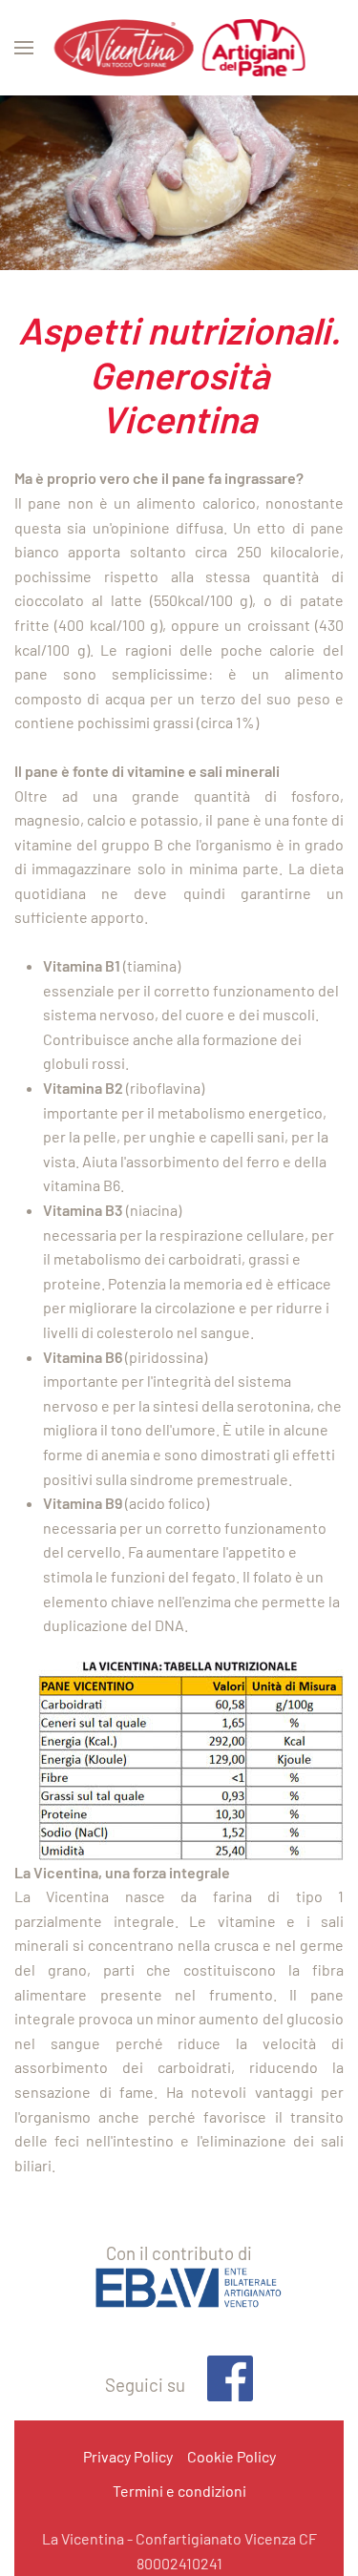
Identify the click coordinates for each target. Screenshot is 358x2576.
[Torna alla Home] (179, 48)
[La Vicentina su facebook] (221, 2386)
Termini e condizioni (179, 2491)
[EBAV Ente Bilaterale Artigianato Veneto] (179, 2295)
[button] (24, 48)
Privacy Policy (128, 2456)
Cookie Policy (232, 2456)
